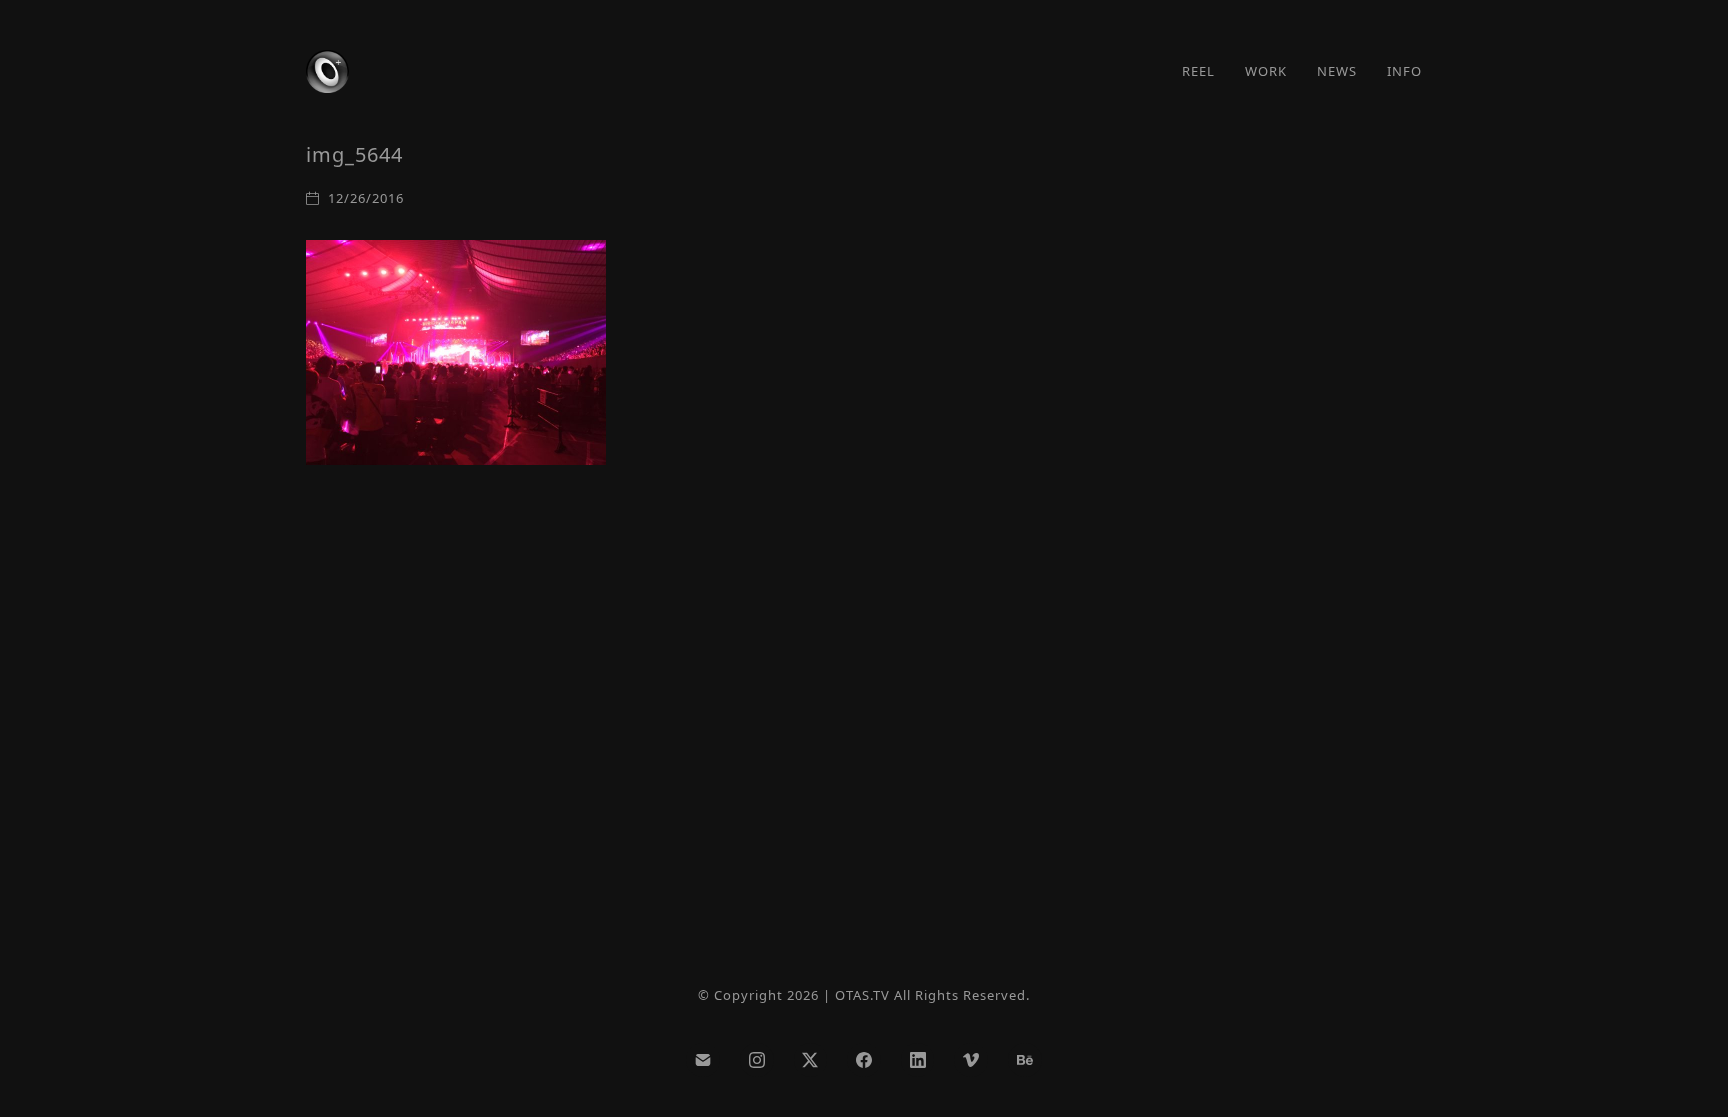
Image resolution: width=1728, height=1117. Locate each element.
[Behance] (1025, 1060)
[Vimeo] (971, 1060)
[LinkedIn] (918, 1060)
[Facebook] (864, 1060)
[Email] (703, 1060)
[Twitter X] (811, 1060)
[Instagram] (757, 1060)
